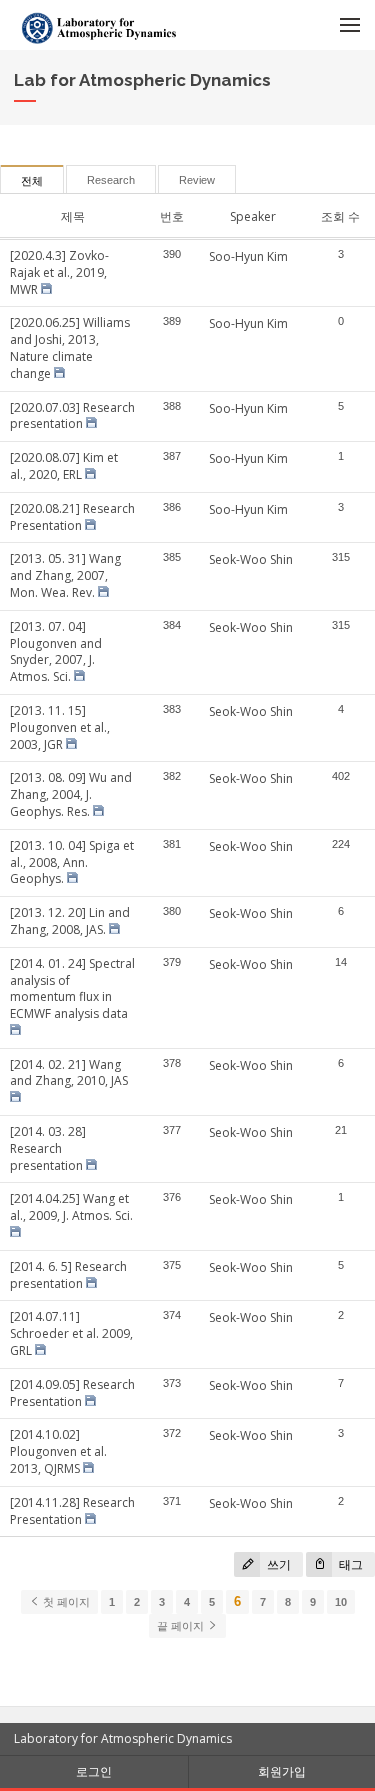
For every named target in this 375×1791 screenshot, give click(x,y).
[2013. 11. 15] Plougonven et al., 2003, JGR (60, 727)
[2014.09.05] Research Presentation (72, 1393)
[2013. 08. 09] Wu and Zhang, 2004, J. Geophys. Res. (71, 794)
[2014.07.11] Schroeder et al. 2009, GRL (71, 1333)
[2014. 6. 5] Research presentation (68, 1275)
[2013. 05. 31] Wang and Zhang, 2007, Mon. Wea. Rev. (65, 575)
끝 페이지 (182, 1626)
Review (197, 180)
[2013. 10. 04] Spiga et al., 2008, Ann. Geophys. (72, 862)
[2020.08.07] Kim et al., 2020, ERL (64, 466)
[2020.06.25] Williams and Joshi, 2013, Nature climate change (70, 347)
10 (341, 1602)
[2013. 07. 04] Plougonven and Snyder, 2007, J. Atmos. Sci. (56, 651)
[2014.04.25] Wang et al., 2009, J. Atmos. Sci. (71, 1207)
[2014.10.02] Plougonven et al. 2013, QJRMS (58, 1451)
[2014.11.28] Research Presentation (72, 1511)
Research (111, 180)
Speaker (253, 216)
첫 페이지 (65, 1602)
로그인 (94, 1771)
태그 (349, 1564)
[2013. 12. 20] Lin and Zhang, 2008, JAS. (70, 921)
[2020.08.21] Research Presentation (72, 517)
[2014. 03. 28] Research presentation (48, 1148)
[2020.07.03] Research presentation (72, 416)
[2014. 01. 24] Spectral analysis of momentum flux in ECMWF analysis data (72, 988)
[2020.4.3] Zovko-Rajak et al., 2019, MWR (59, 272)
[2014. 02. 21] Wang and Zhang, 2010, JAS (69, 1073)
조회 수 (340, 216)
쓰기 (277, 1564)
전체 (32, 181)
